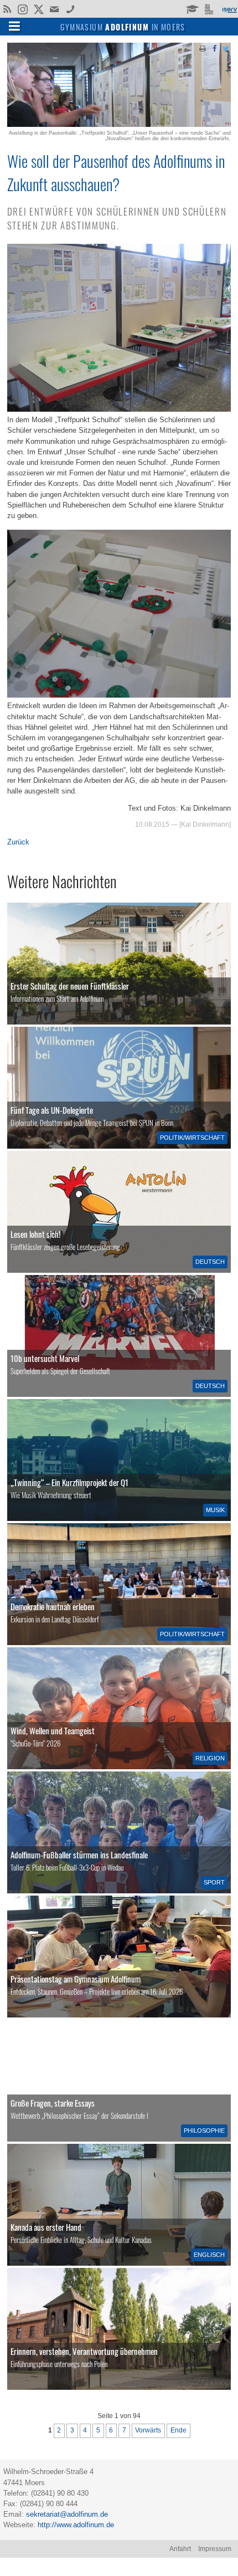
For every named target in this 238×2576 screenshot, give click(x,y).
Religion (210, 1758)
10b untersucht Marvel (45, 1358)
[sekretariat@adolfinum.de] (56, 8)
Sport (214, 1882)
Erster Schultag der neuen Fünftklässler (70, 986)
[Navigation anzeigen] (14, 25)
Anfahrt (180, 2549)
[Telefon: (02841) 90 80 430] (71, 8)
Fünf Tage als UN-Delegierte (52, 1110)
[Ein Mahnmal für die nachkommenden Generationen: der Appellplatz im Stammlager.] (119, 2329)
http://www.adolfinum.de (76, 2525)
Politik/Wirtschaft (192, 1138)
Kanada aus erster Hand (46, 2227)
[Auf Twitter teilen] (226, 48)
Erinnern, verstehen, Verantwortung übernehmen (84, 2351)
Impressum (215, 2549)
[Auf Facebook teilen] (214, 48)
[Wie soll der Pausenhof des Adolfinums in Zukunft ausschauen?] (119, 124)
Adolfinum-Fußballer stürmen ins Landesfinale (79, 1855)
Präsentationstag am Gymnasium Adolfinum (76, 1979)
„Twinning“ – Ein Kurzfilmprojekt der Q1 (69, 1482)
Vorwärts (148, 2430)
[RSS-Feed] (7, 8)
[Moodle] (192, 8)
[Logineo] (210, 8)
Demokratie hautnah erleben (53, 1606)
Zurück (18, 842)
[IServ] (229, 9)
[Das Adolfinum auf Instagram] (24, 10)
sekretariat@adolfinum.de (67, 2514)
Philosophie (204, 2131)
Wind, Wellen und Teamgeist (53, 1730)
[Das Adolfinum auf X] (38, 10)
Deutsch (210, 1262)
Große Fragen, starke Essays (53, 2103)
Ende (178, 2430)
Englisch (209, 2255)
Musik (215, 1510)
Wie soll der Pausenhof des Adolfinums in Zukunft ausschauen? (116, 172)
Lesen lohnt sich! (35, 1234)
